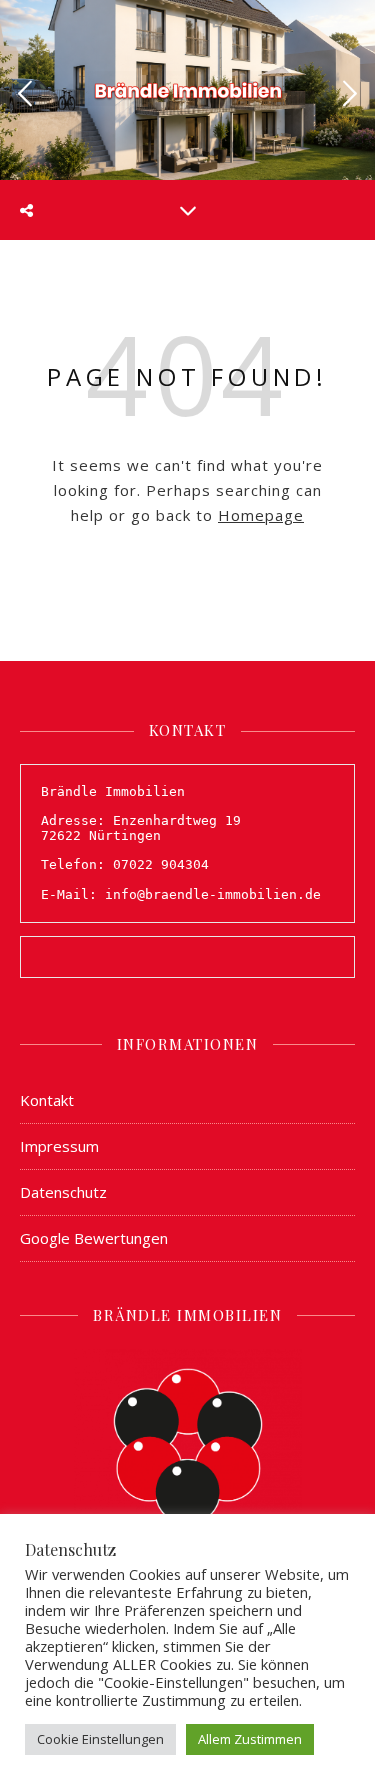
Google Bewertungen (94, 1238)
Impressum (59, 1146)
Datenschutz (63, 1192)
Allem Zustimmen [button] (250, 1739)
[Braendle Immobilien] (188, 88)
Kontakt (47, 1100)
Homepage (261, 515)
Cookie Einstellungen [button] (100, 1739)
